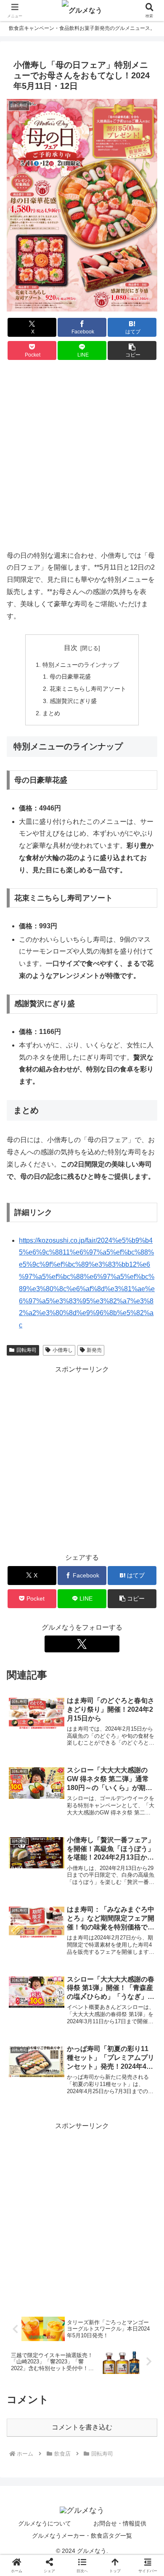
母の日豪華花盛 (70, 677)
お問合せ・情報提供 (120, 2523)
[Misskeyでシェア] (137, 2253)
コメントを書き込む (82, 2427)
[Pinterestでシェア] (45, 2299)
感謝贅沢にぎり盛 (73, 701)
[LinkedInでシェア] (82, 2299)
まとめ (51, 713)
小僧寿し (63, 1350)
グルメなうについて (45, 2523)
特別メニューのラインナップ (81, 665)
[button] (132, 350)
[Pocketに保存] (100, 2276)
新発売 (94, 1350)
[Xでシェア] (27, 2253)
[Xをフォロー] (82, 1644)
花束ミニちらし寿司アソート (88, 689)
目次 (71, 648)
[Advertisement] (82, 456)
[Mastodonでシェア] (63, 2253)
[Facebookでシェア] (27, 2276)
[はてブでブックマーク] (63, 2276)
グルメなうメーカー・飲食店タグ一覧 (82, 2536)
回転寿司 (26, 1350)
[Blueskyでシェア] (100, 2253)
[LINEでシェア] (137, 2276)
